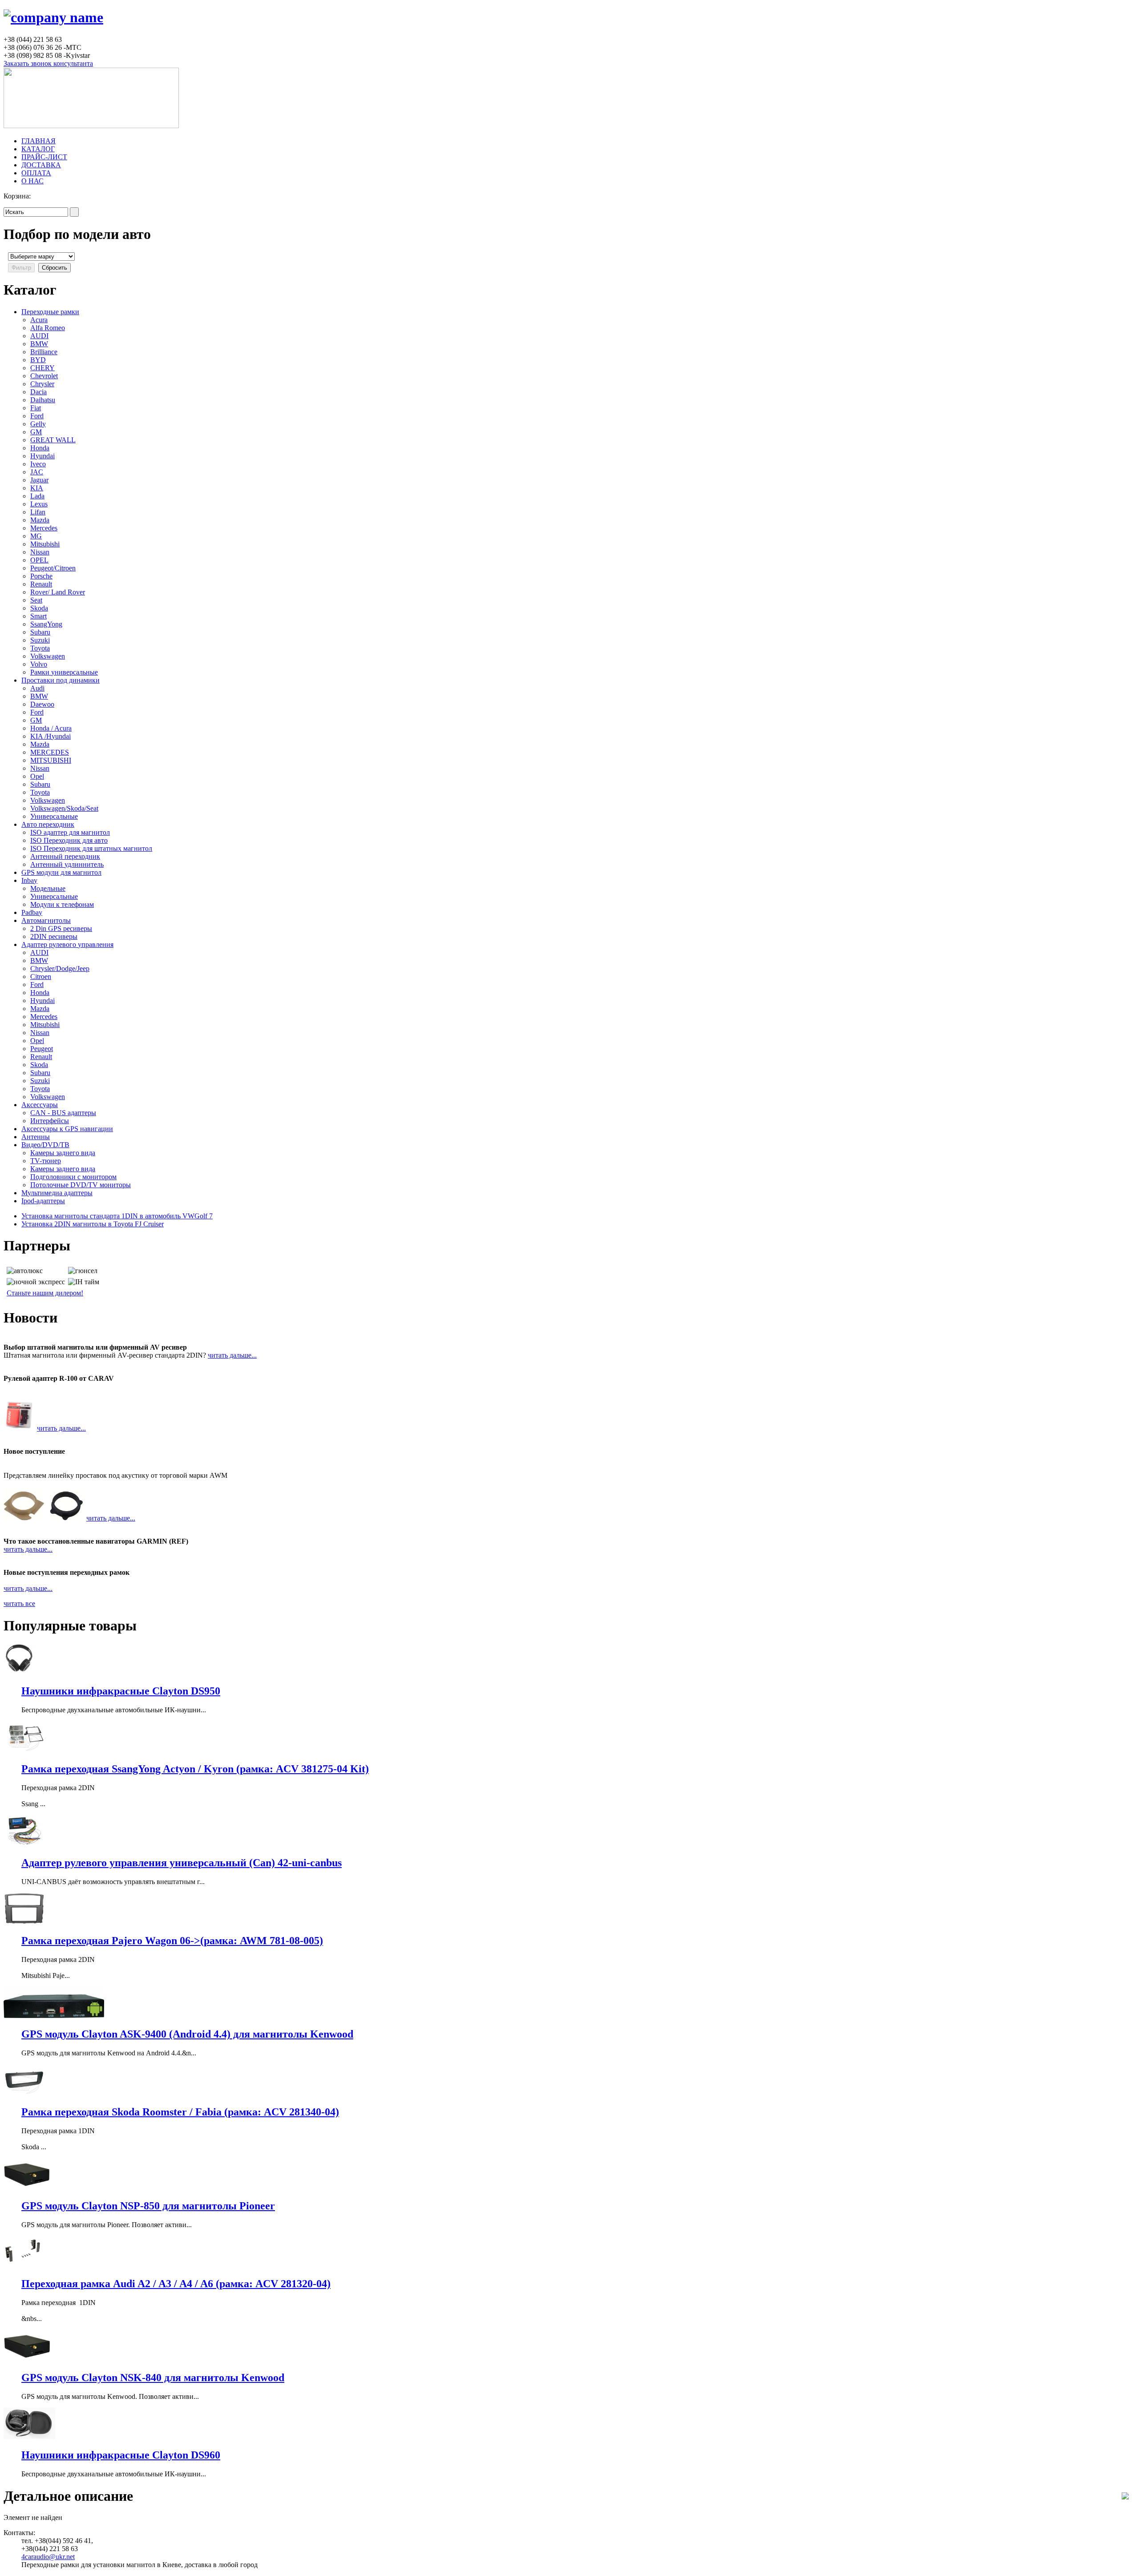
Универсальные (54, 816)
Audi (37, 688)
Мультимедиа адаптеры (57, 1193)
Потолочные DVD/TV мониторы (81, 1185)
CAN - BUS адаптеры (63, 1113)
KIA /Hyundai (50, 736)
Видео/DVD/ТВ (45, 1145)
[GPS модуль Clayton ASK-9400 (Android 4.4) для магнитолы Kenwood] (54, 2016)
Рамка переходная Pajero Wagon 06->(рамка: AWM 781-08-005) (172, 1941)
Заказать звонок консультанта (48, 63)
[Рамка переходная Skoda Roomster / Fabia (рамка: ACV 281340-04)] (24, 2093)
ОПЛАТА (36, 173)
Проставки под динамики (61, 680)
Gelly (38, 424)
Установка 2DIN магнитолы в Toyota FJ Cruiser (93, 1224)
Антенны (36, 1137)
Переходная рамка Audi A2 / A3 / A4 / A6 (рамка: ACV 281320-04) (176, 2284)
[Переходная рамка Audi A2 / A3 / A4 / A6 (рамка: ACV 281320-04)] (24, 2265)
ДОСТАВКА (41, 165)
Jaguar (39, 480)
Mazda (40, 520)
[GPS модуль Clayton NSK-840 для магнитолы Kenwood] (27, 2359)
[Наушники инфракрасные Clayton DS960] (29, 2436)
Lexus (39, 504)
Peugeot (42, 1049)
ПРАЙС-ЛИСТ (44, 157)
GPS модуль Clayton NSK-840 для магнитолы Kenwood (153, 2378)
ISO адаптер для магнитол (70, 832)
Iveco (38, 464)
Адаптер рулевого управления (67, 944)
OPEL (39, 560)
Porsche (41, 576)
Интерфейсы (50, 1121)
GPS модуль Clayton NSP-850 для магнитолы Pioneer (148, 2206)
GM (36, 432)
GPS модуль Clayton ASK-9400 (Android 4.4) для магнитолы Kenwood (187, 2034)
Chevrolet (44, 376)
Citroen (41, 977)
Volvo (39, 664)
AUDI (39, 336)
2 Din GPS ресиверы (61, 928)
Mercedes (44, 528)
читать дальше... (232, 1355)
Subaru (40, 632)
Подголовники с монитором (73, 1177)
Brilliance (44, 352)
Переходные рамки (50, 312)
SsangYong (46, 624)
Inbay (29, 880)
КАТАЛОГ (38, 149)
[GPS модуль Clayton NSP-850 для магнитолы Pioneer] (27, 2187)
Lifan (38, 512)
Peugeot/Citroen (53, 568)
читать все (19, 1603)
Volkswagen (48, 656)
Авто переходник (48, 824)
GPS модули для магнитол (61, 872)
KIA (37, 488)
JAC (37, 472)
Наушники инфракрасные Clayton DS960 (121, 2455)
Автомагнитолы (46, 920)
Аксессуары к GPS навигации (67, 1129)
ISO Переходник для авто (69, 840)
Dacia (38, 392)
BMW (39, 344)
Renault (41, 584)
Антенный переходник (65, 856)
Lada (37, 496)
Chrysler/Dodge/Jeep (60, 969)
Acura (39, 320)
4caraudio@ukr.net (48, 2557)
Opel (37, 776)
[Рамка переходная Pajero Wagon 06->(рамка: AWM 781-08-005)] (24, 1922)
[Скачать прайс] (1125, 2497)
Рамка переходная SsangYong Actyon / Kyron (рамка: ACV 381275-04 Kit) (195, 1769)
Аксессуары (40, 1105)
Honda (40, 448)
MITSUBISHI (51, 760)
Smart (38, 616)
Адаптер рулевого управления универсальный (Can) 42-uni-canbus (182, 1863)
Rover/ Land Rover (58, 592)
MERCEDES (50, 752)
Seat (36, 600)
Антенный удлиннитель (67, 864)
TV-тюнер (46, 1161)
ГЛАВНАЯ (38, 141)
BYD (38, 360)
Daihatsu (43, 400)
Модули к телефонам (62, 904)
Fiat (36, 408)
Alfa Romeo (48, 328)
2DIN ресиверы (54, 936)
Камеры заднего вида (63, 1153)
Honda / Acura (51, 728)
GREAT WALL (53, 440)
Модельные (48, 888)
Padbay (32, 912)
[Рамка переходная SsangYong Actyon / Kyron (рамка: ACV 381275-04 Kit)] (24, 1750)
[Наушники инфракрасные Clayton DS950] (19, 1672)
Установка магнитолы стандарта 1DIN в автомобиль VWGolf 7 (117, 1216)
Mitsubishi (45, 544)
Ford (37, 416)
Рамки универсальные (64, 672)
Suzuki (40, 640)
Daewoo (42, 704)
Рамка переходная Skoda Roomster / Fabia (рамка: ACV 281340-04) (180, 2112)
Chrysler (42, 384)
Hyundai (42, 456)
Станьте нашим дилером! (45, 1293)
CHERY (42, 368)
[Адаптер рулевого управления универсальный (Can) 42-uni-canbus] (24, 1844)
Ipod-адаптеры (43, 1201)
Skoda (39, 608)
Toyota (40, 648)
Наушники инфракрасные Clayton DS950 (121, 1691)
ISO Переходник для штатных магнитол (91, 848)
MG (36, 536)
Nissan (40, 552)
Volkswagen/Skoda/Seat (64, 808)
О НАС (32, 181)
